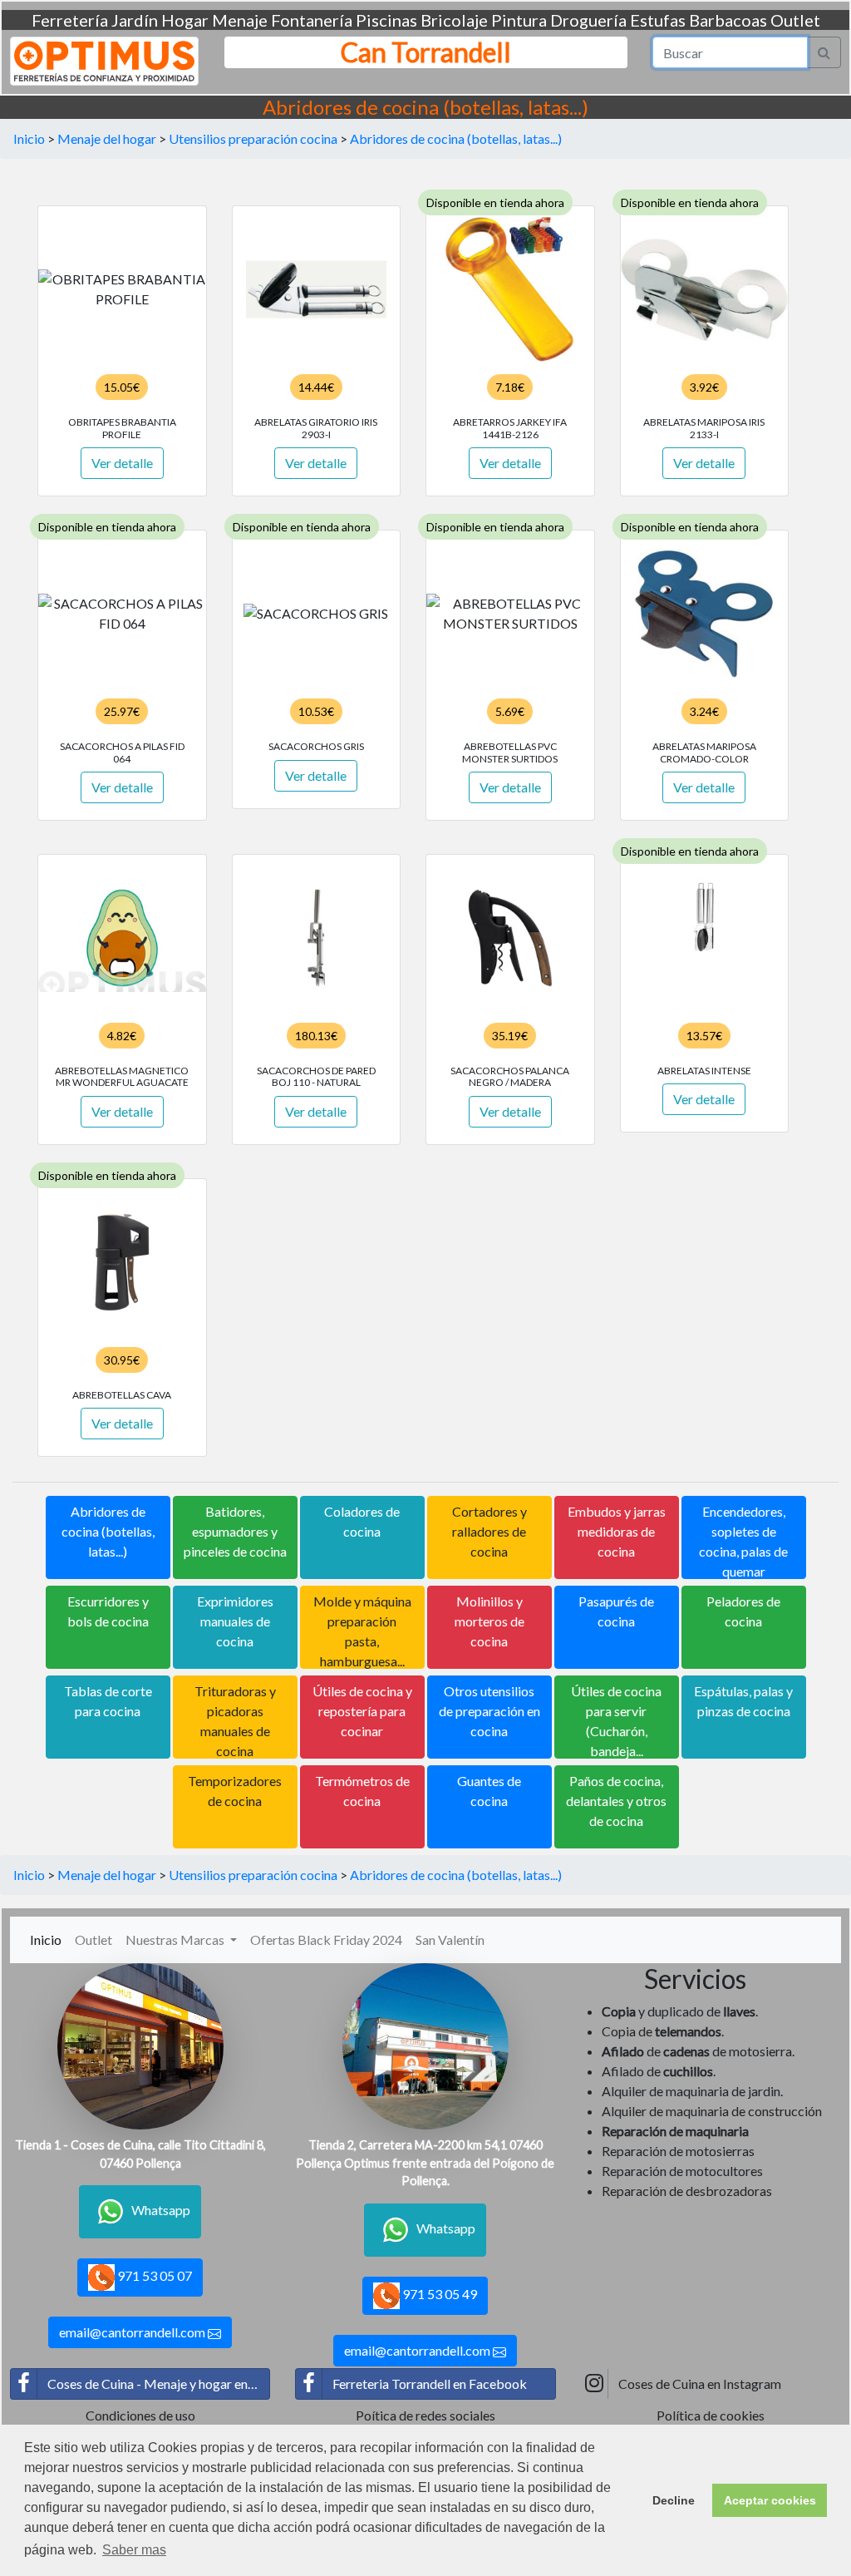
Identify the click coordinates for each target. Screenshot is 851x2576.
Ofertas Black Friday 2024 (326, 1939)
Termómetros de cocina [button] (362, 1791)
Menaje (240, 20)
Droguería (588, 20)
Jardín (135, 20)
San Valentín (450, 1939)
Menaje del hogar (107, 138)
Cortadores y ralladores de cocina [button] (489, 1531)
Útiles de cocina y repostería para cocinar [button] (362, 1711)
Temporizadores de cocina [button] (235, 1791)
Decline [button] (674, 2500)
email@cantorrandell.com (133, 2332)
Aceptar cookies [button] (770, 2500)
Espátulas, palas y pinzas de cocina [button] (743, 1701)
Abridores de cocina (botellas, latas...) (456, 138)
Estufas (658, 20)
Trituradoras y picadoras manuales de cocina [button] (235, 1721)
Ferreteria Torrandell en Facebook (430, 2384)
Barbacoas (728, 20)
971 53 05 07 (153, 2275)
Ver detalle (122, 463)
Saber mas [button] (134, 2550)
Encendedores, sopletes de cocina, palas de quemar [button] (743, 1541)
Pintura (519, 20)
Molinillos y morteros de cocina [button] (489, 1621)
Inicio (29, 138)
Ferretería (70, 20)
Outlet (795, 20)
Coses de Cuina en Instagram (700, 2384)
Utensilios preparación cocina (253, 138)
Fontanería (312, 20)
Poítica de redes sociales (425, 2415)
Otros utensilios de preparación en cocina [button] (489, 1711)
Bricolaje (454, 20)
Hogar (185, 20)
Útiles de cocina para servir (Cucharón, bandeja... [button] (616, 1721)
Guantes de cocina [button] (489, 1791)
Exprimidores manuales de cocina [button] (235, 1621)
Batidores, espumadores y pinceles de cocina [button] (235, 1531)
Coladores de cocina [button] (362, 1521)
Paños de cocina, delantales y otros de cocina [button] (616, 1801)
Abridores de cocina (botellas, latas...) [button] (108, 1531)
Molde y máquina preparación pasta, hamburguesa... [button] (362, 1631)
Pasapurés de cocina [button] (616, 1611)
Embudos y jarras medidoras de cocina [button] (617, 1531)
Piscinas (386, 20)
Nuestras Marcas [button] (176, 1939)
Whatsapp (161, 2210)
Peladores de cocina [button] (743, 1611)
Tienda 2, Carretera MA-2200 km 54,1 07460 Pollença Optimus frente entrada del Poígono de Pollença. (425, 2163)
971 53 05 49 (438, 2294)
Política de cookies (711, 2415)
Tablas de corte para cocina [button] (108, 1701)
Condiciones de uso (140, 2415)
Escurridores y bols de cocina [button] (108, 1611)
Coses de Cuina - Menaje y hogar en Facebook (159, 2384)
